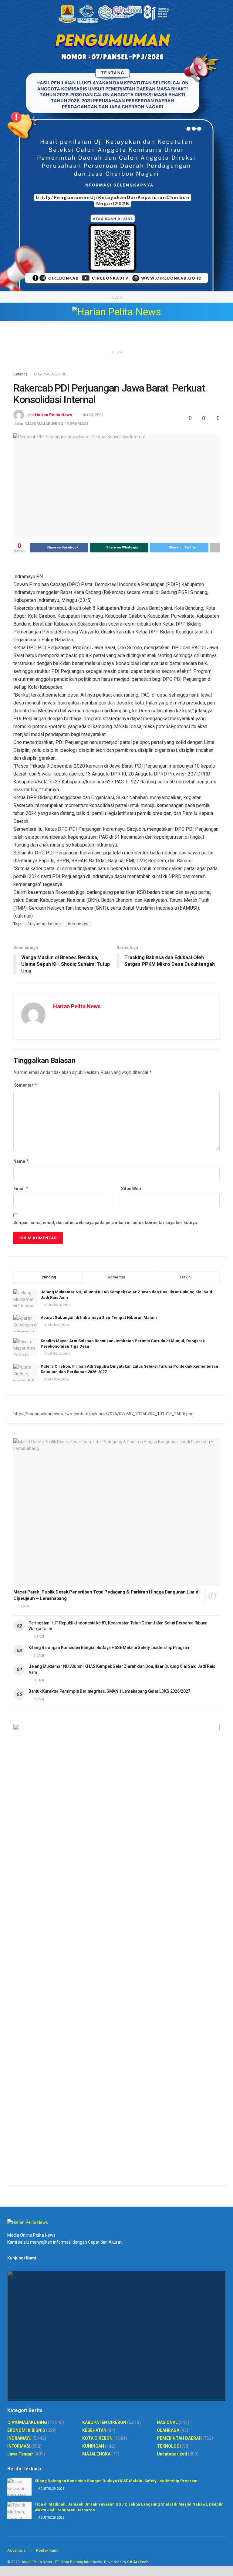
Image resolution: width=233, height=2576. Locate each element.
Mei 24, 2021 (93, 415)
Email (21, 1188)
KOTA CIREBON (97, 2438)
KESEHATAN (94, 2430)
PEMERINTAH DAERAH (179, 2438)
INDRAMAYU (77, 424)
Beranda (20, 374)
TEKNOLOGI (169, 2446)
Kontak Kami (47, 2550)
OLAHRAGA (168, 2430)
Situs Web (131, 1189)
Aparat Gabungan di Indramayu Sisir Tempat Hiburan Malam (99, 1317)
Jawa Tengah (20, 2454)
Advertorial (17, 2550)
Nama (21, 1161)
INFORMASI (19, 2446)
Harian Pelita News (53, 415)
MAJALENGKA (96, 2454)
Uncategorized (172, 2454)
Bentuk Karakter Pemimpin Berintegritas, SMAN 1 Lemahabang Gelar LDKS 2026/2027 (109, 1691)
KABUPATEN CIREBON (104, 2422)
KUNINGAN (93, 2446)
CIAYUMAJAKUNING (50, 374)
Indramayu (78, 924)
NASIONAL (167, 2422)
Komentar (25, 1085)
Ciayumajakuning (44, 924)
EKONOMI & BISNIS (26, 2430)
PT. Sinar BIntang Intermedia (79, 2562)
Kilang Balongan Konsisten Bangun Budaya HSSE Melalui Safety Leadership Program (110, 1648)
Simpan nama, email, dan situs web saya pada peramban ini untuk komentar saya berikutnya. (106, 1223)
